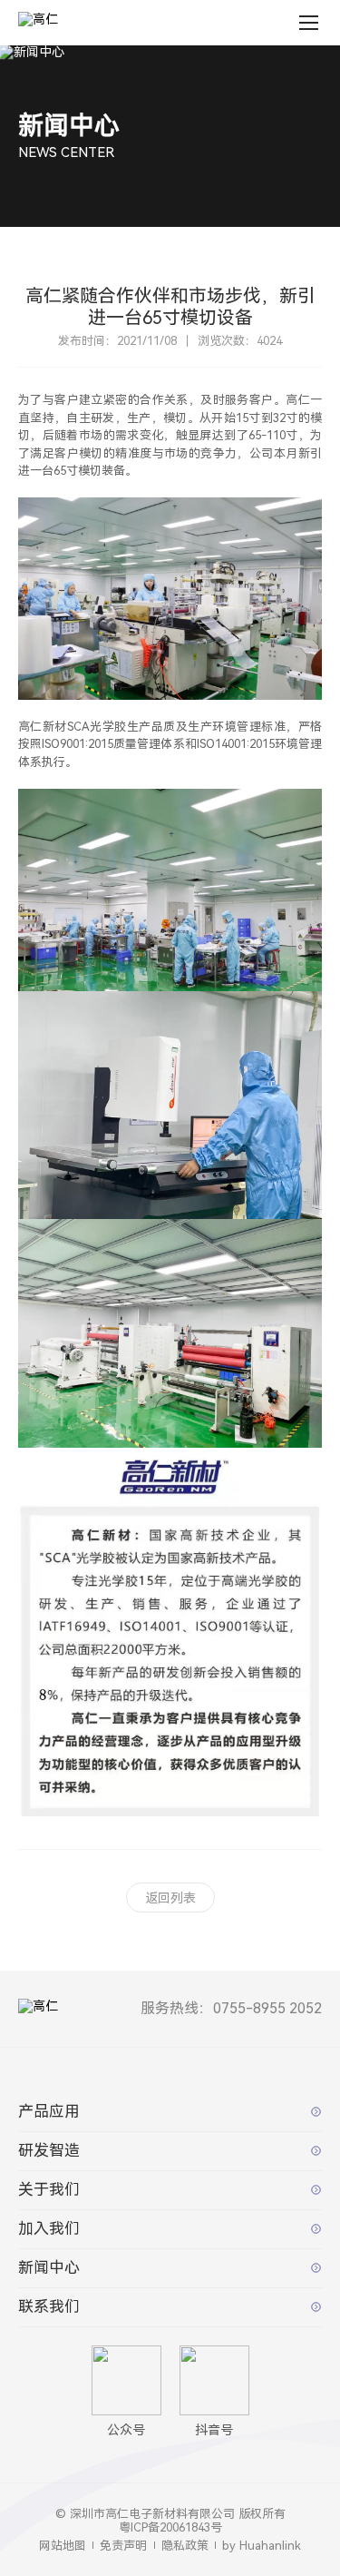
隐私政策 (185, 2546)
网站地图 (63, 2546)
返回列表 (170, 1898)
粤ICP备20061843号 (170, 2527)
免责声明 (123, 2546)
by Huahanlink (262, 2546)
